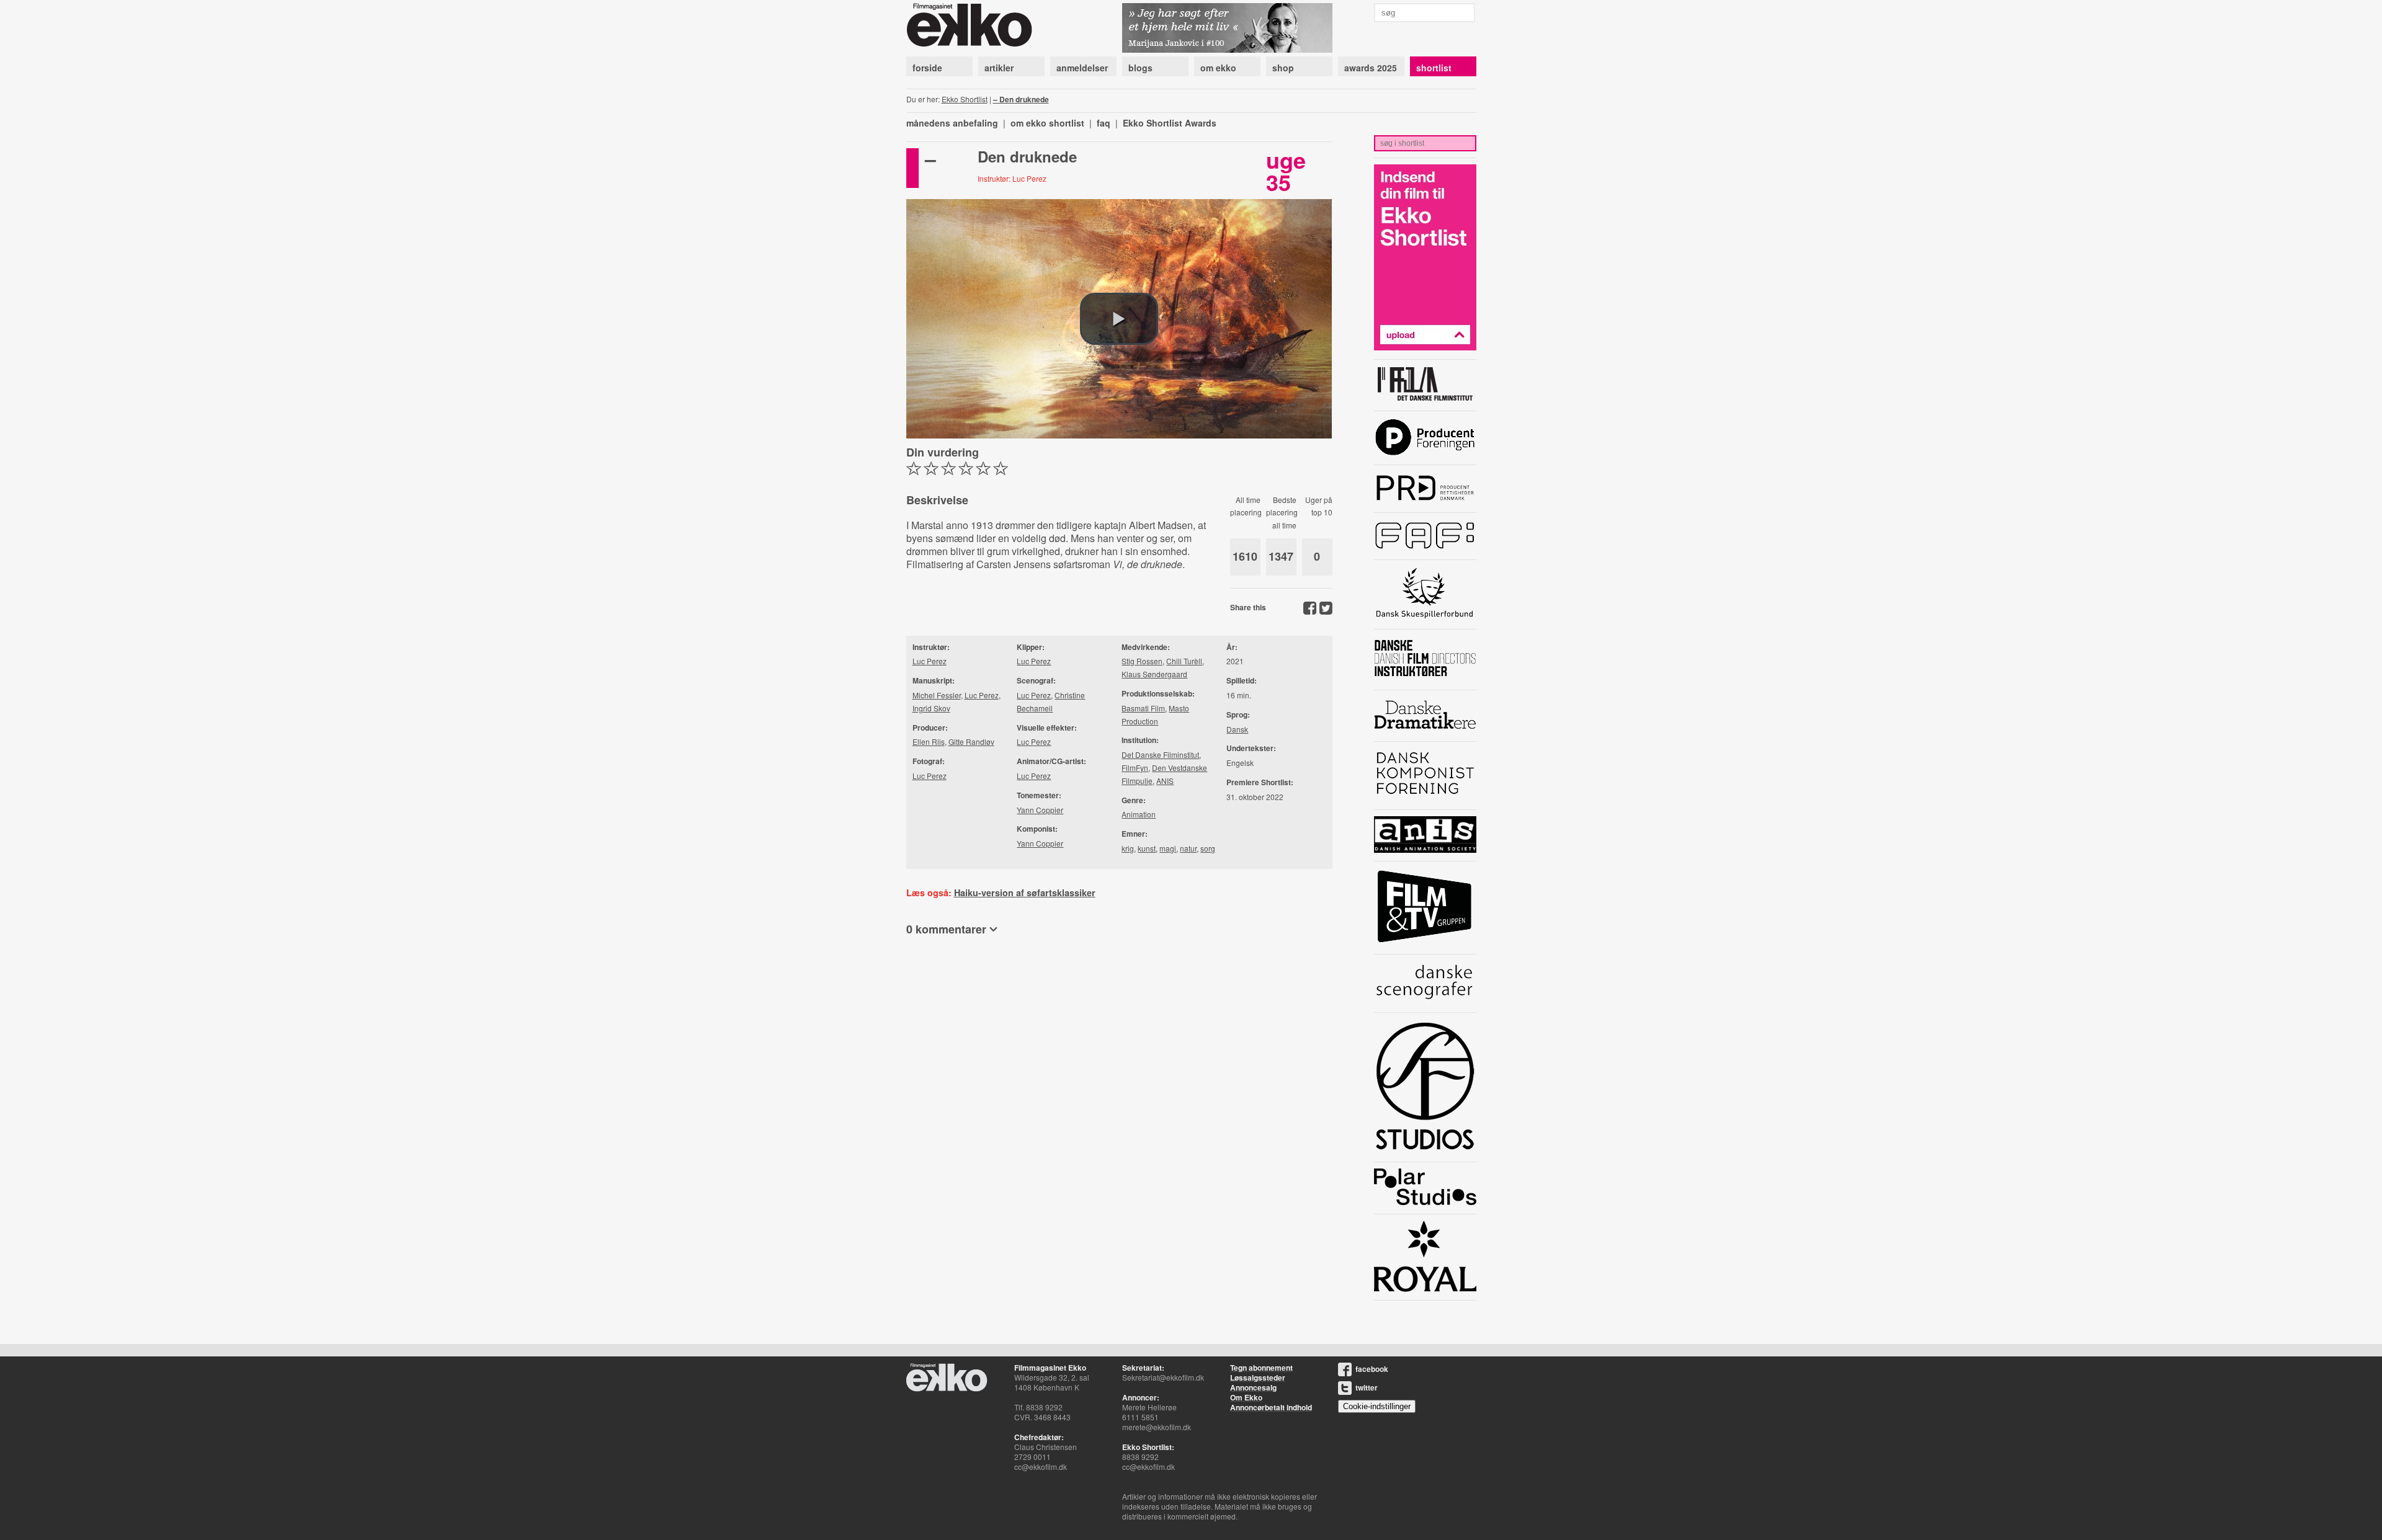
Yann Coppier (1040, 810)
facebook (1372, 1369)
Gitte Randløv (971, 741)
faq (1104, 123)
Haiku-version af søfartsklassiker (1025, 892)
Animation (1139, 814)
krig (1128, 848)
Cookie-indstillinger (1377, 1406)
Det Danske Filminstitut (1160, 754)
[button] (1119, 319)
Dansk (1237, 729)
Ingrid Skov (931, 708)
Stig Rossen (1142, 661)
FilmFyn (1135, 768)
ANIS (1165, 781)
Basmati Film (1143, 708)
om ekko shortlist (1047, 123)
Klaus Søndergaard (1154, 674)
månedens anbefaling (952, 123)
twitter (1367, 1387)
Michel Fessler (937, 695)
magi (1168, 848)
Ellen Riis (929, 741)
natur (1188, 848)
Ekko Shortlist (965, 99)
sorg (1208, 848)
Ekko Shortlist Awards (1170, 123)
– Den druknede (1021, 99)
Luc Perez (930, 661)
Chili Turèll (1184, 661)
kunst (1147, 848)
